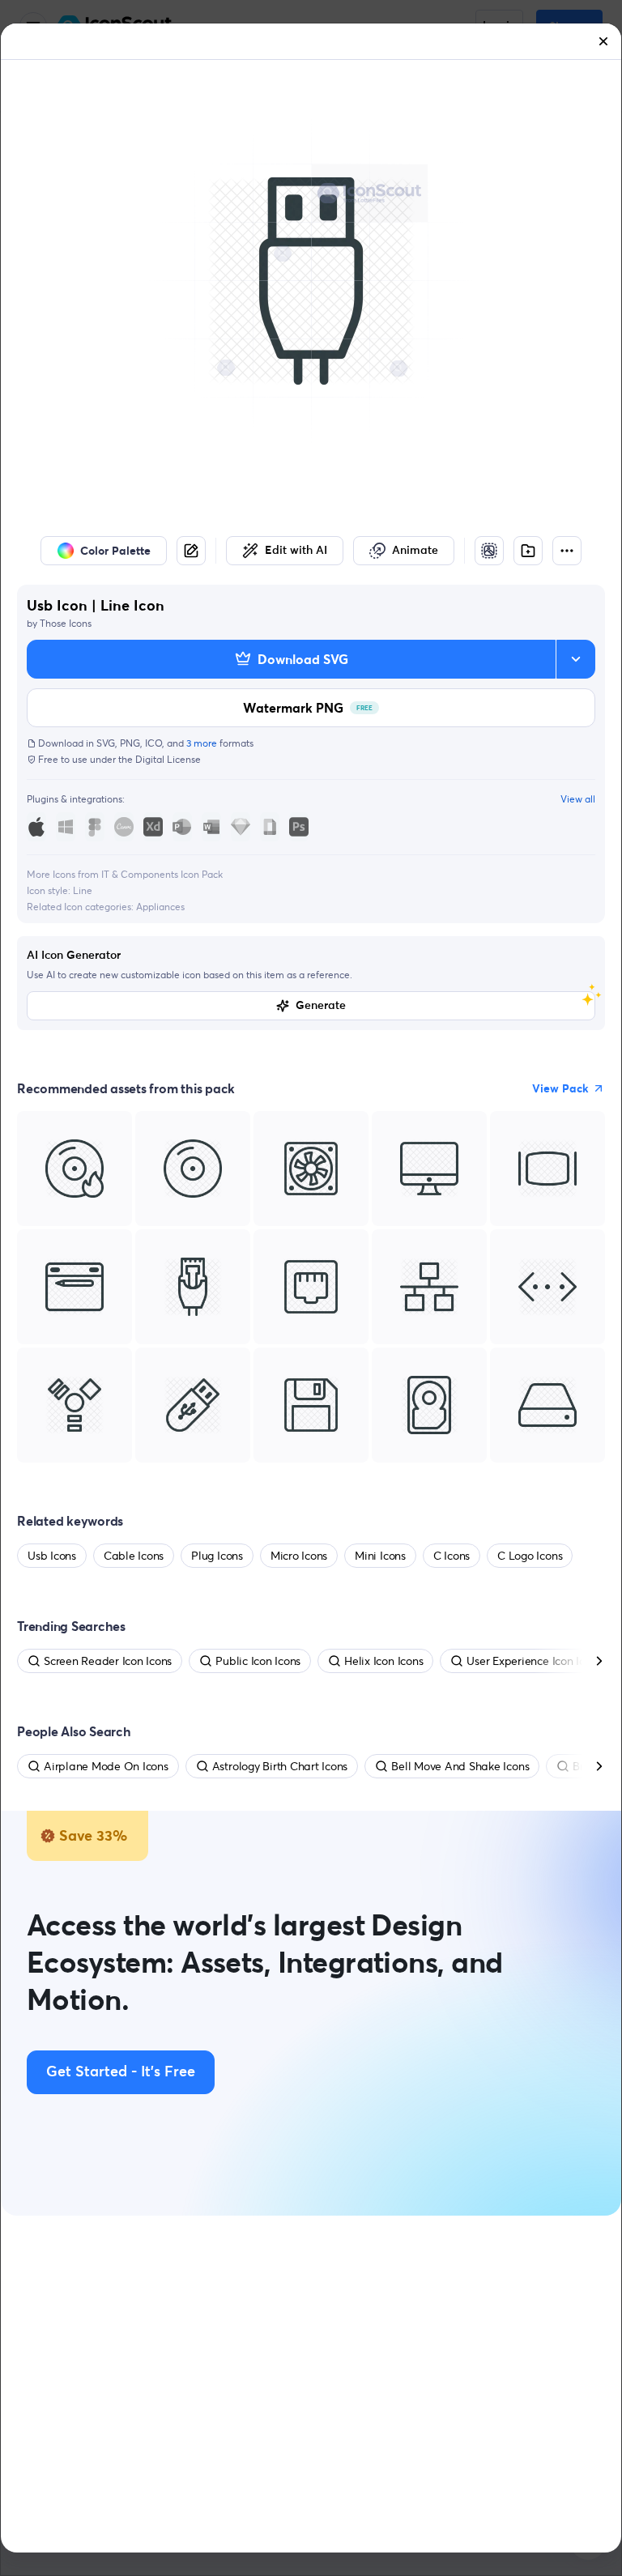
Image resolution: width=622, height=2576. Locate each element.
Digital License (168, 759)
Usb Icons (52, 1556)
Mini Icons (380, 1556)
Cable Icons (134, 1556)
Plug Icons (217, 1556)
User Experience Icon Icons (534, 1661)
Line (83, 890)
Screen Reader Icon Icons (108, 1661)
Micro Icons (299, 1556)
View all (578, 799)
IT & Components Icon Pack (162, 874)
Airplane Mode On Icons (106, 1766)
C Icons (452, 1556)
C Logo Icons (530, 1556)
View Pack (560, 1088)
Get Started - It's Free (121, 2072)
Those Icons (66, 623)
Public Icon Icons (258, 1661)
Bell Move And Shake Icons (460, 1766)
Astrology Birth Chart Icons (280, 1766)
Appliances (160, 907)
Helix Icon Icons (383, 1661)
